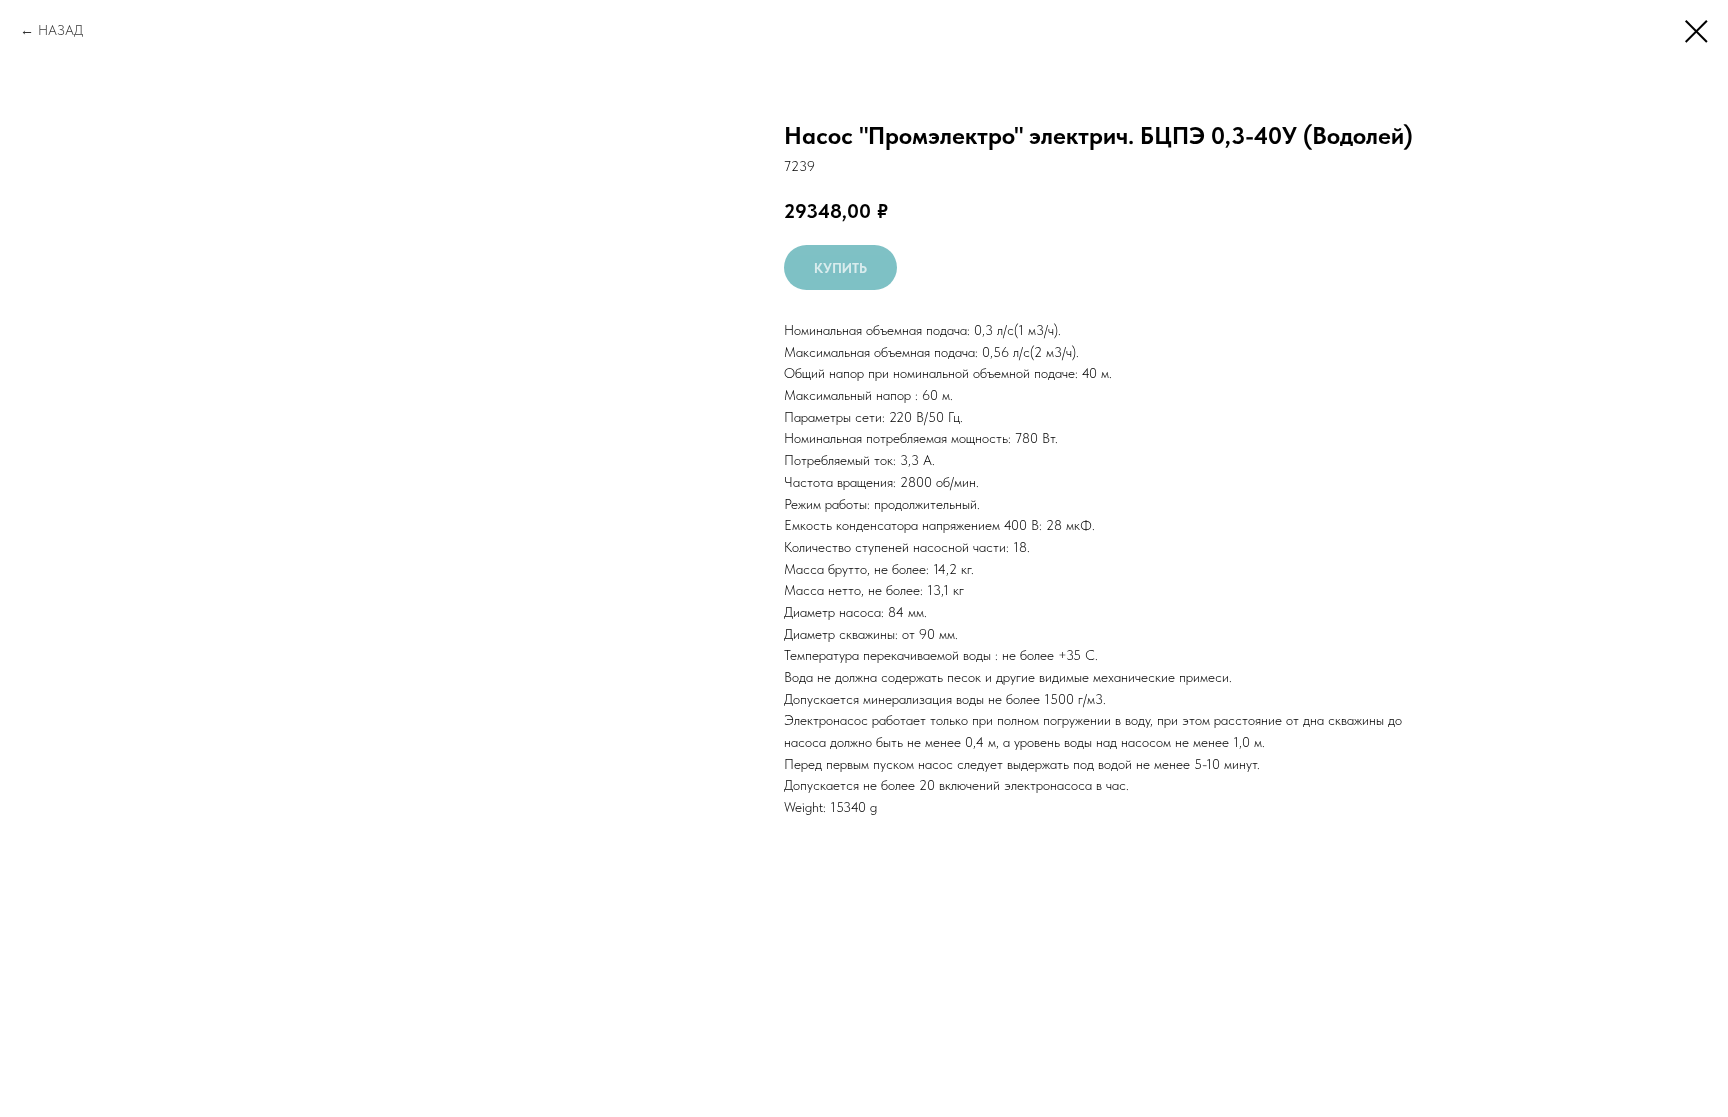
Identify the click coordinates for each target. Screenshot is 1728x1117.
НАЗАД (60, 30)
